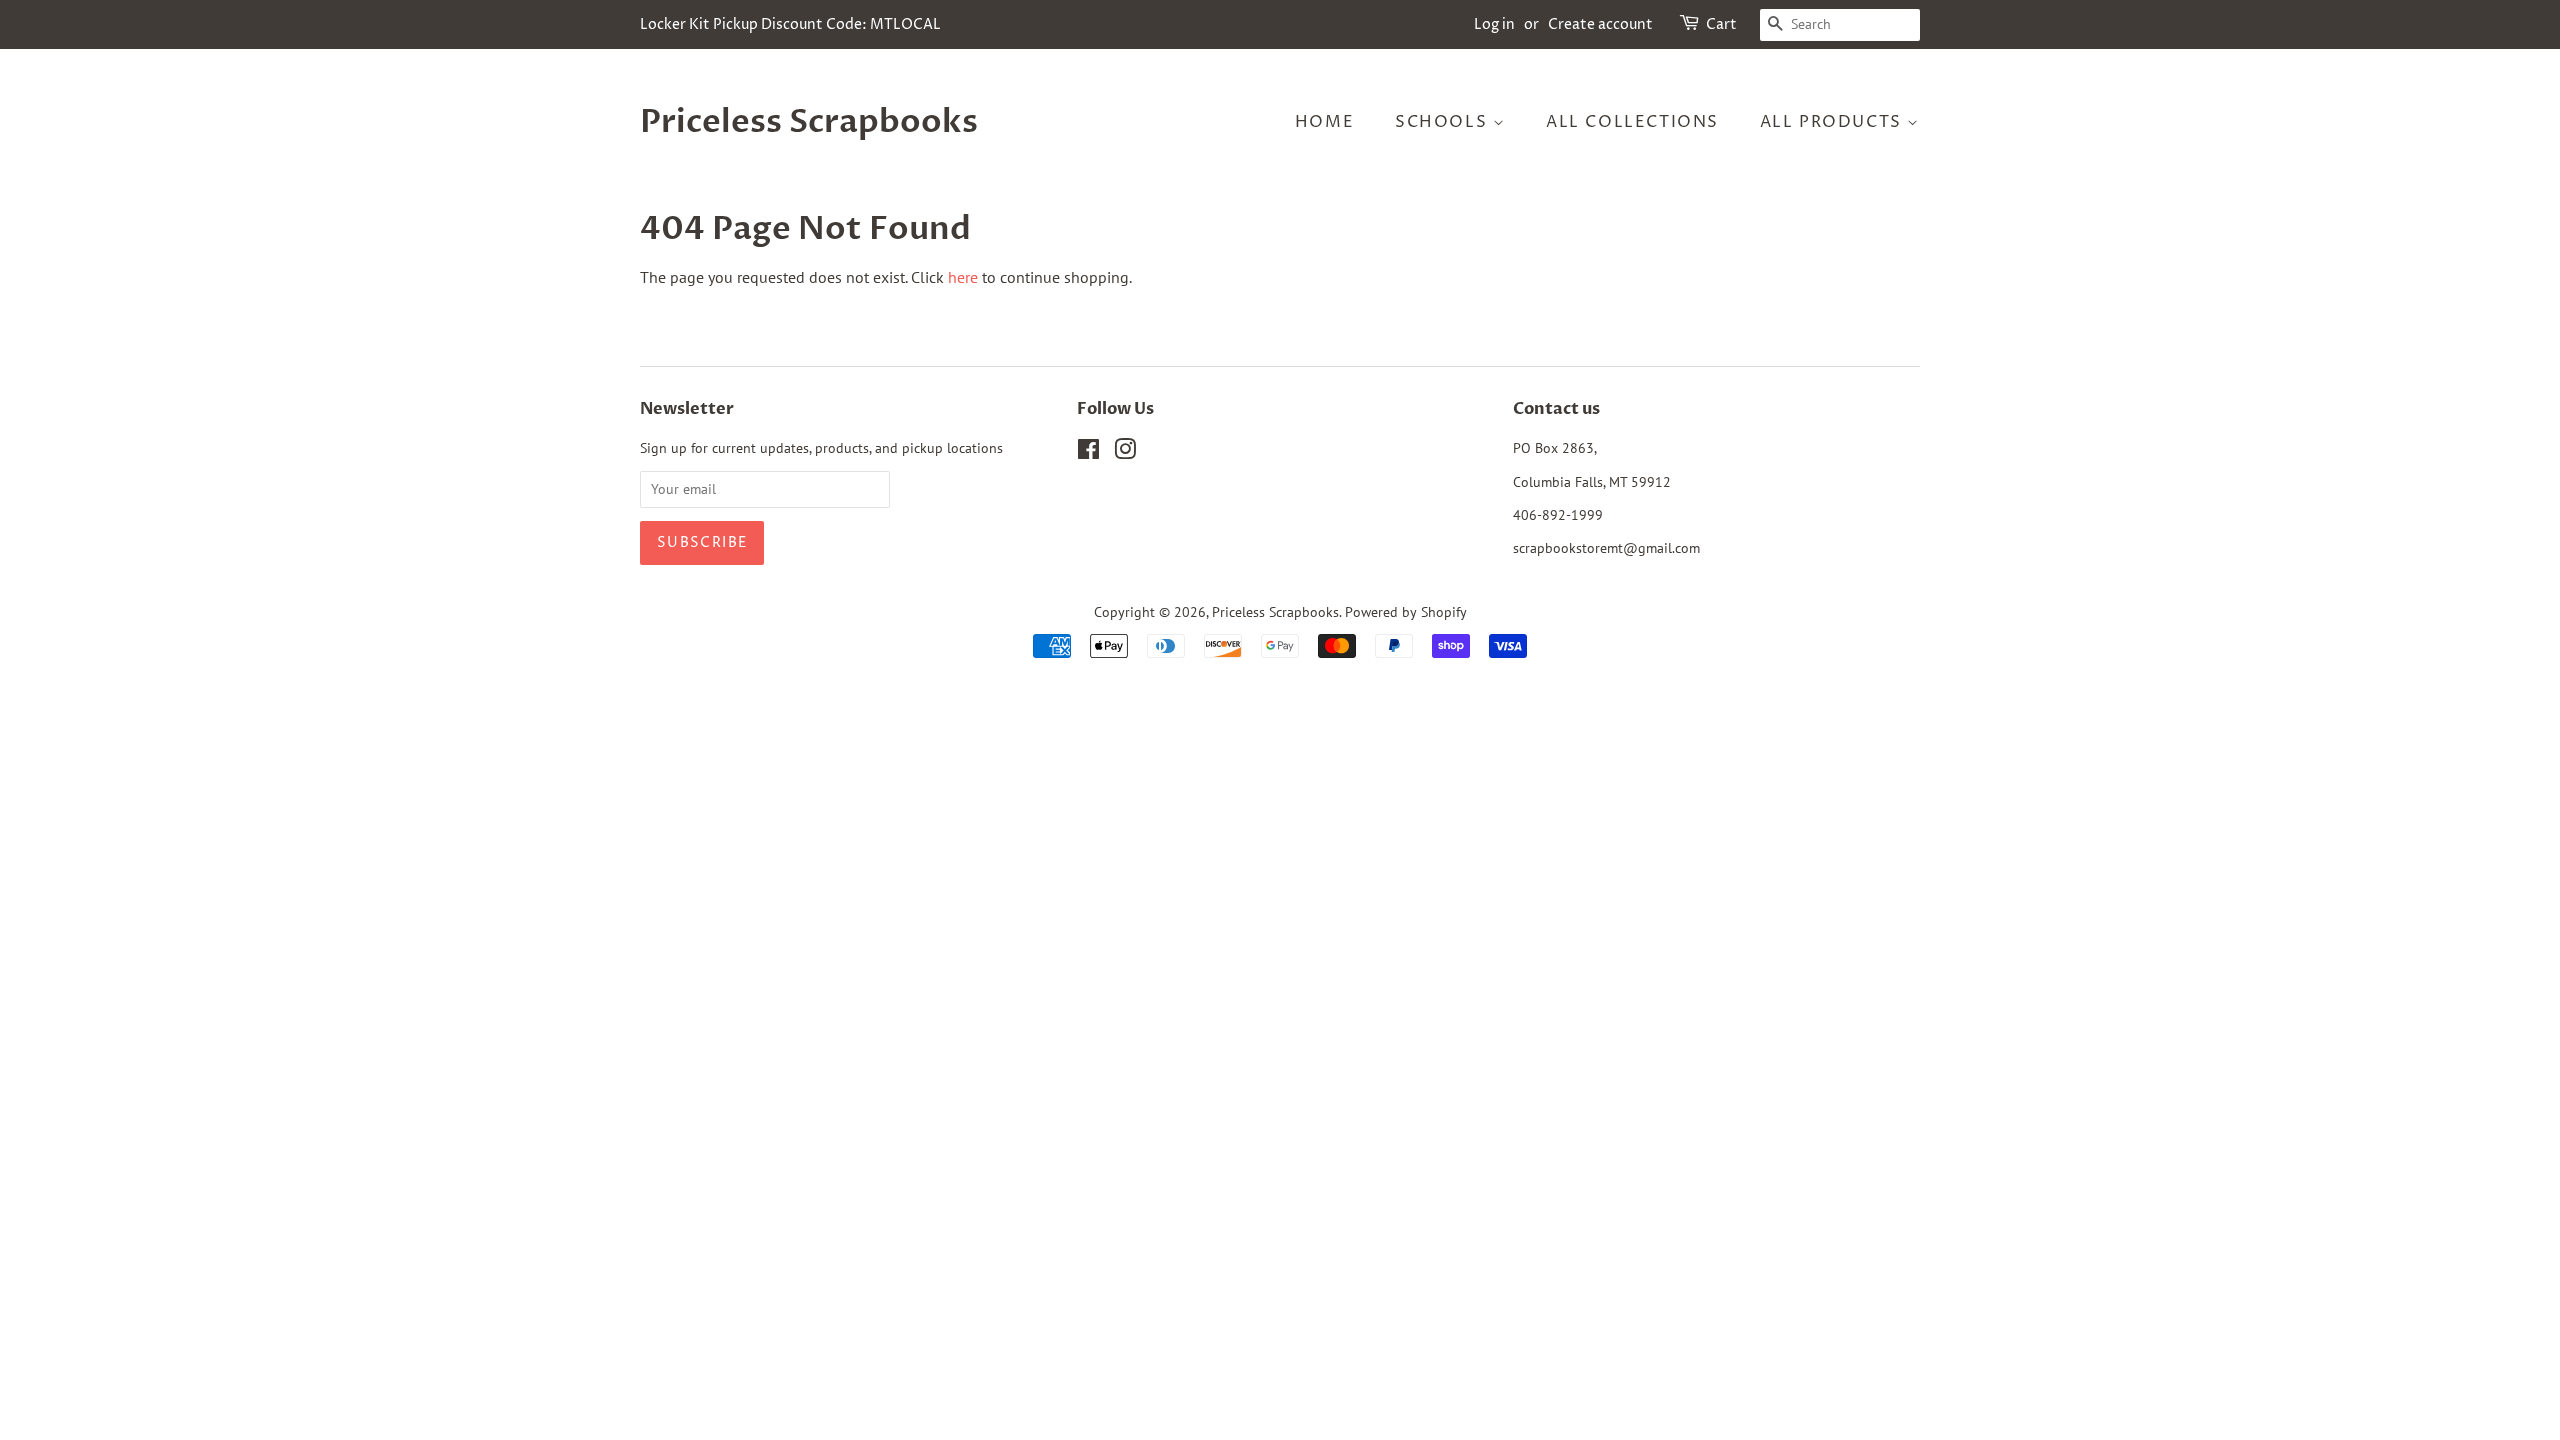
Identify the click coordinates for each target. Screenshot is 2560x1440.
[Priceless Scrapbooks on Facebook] (1088, 453)
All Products (1834, 122)
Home (1324, 122)
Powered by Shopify (1406, 612)
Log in (1494, 24)
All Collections (1632, 122)
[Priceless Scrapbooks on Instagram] (1125, 453)
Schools (1444, 122)
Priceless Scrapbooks (809, 122)
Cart (1721, 24)
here (963, 277)
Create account (1600, 24)
